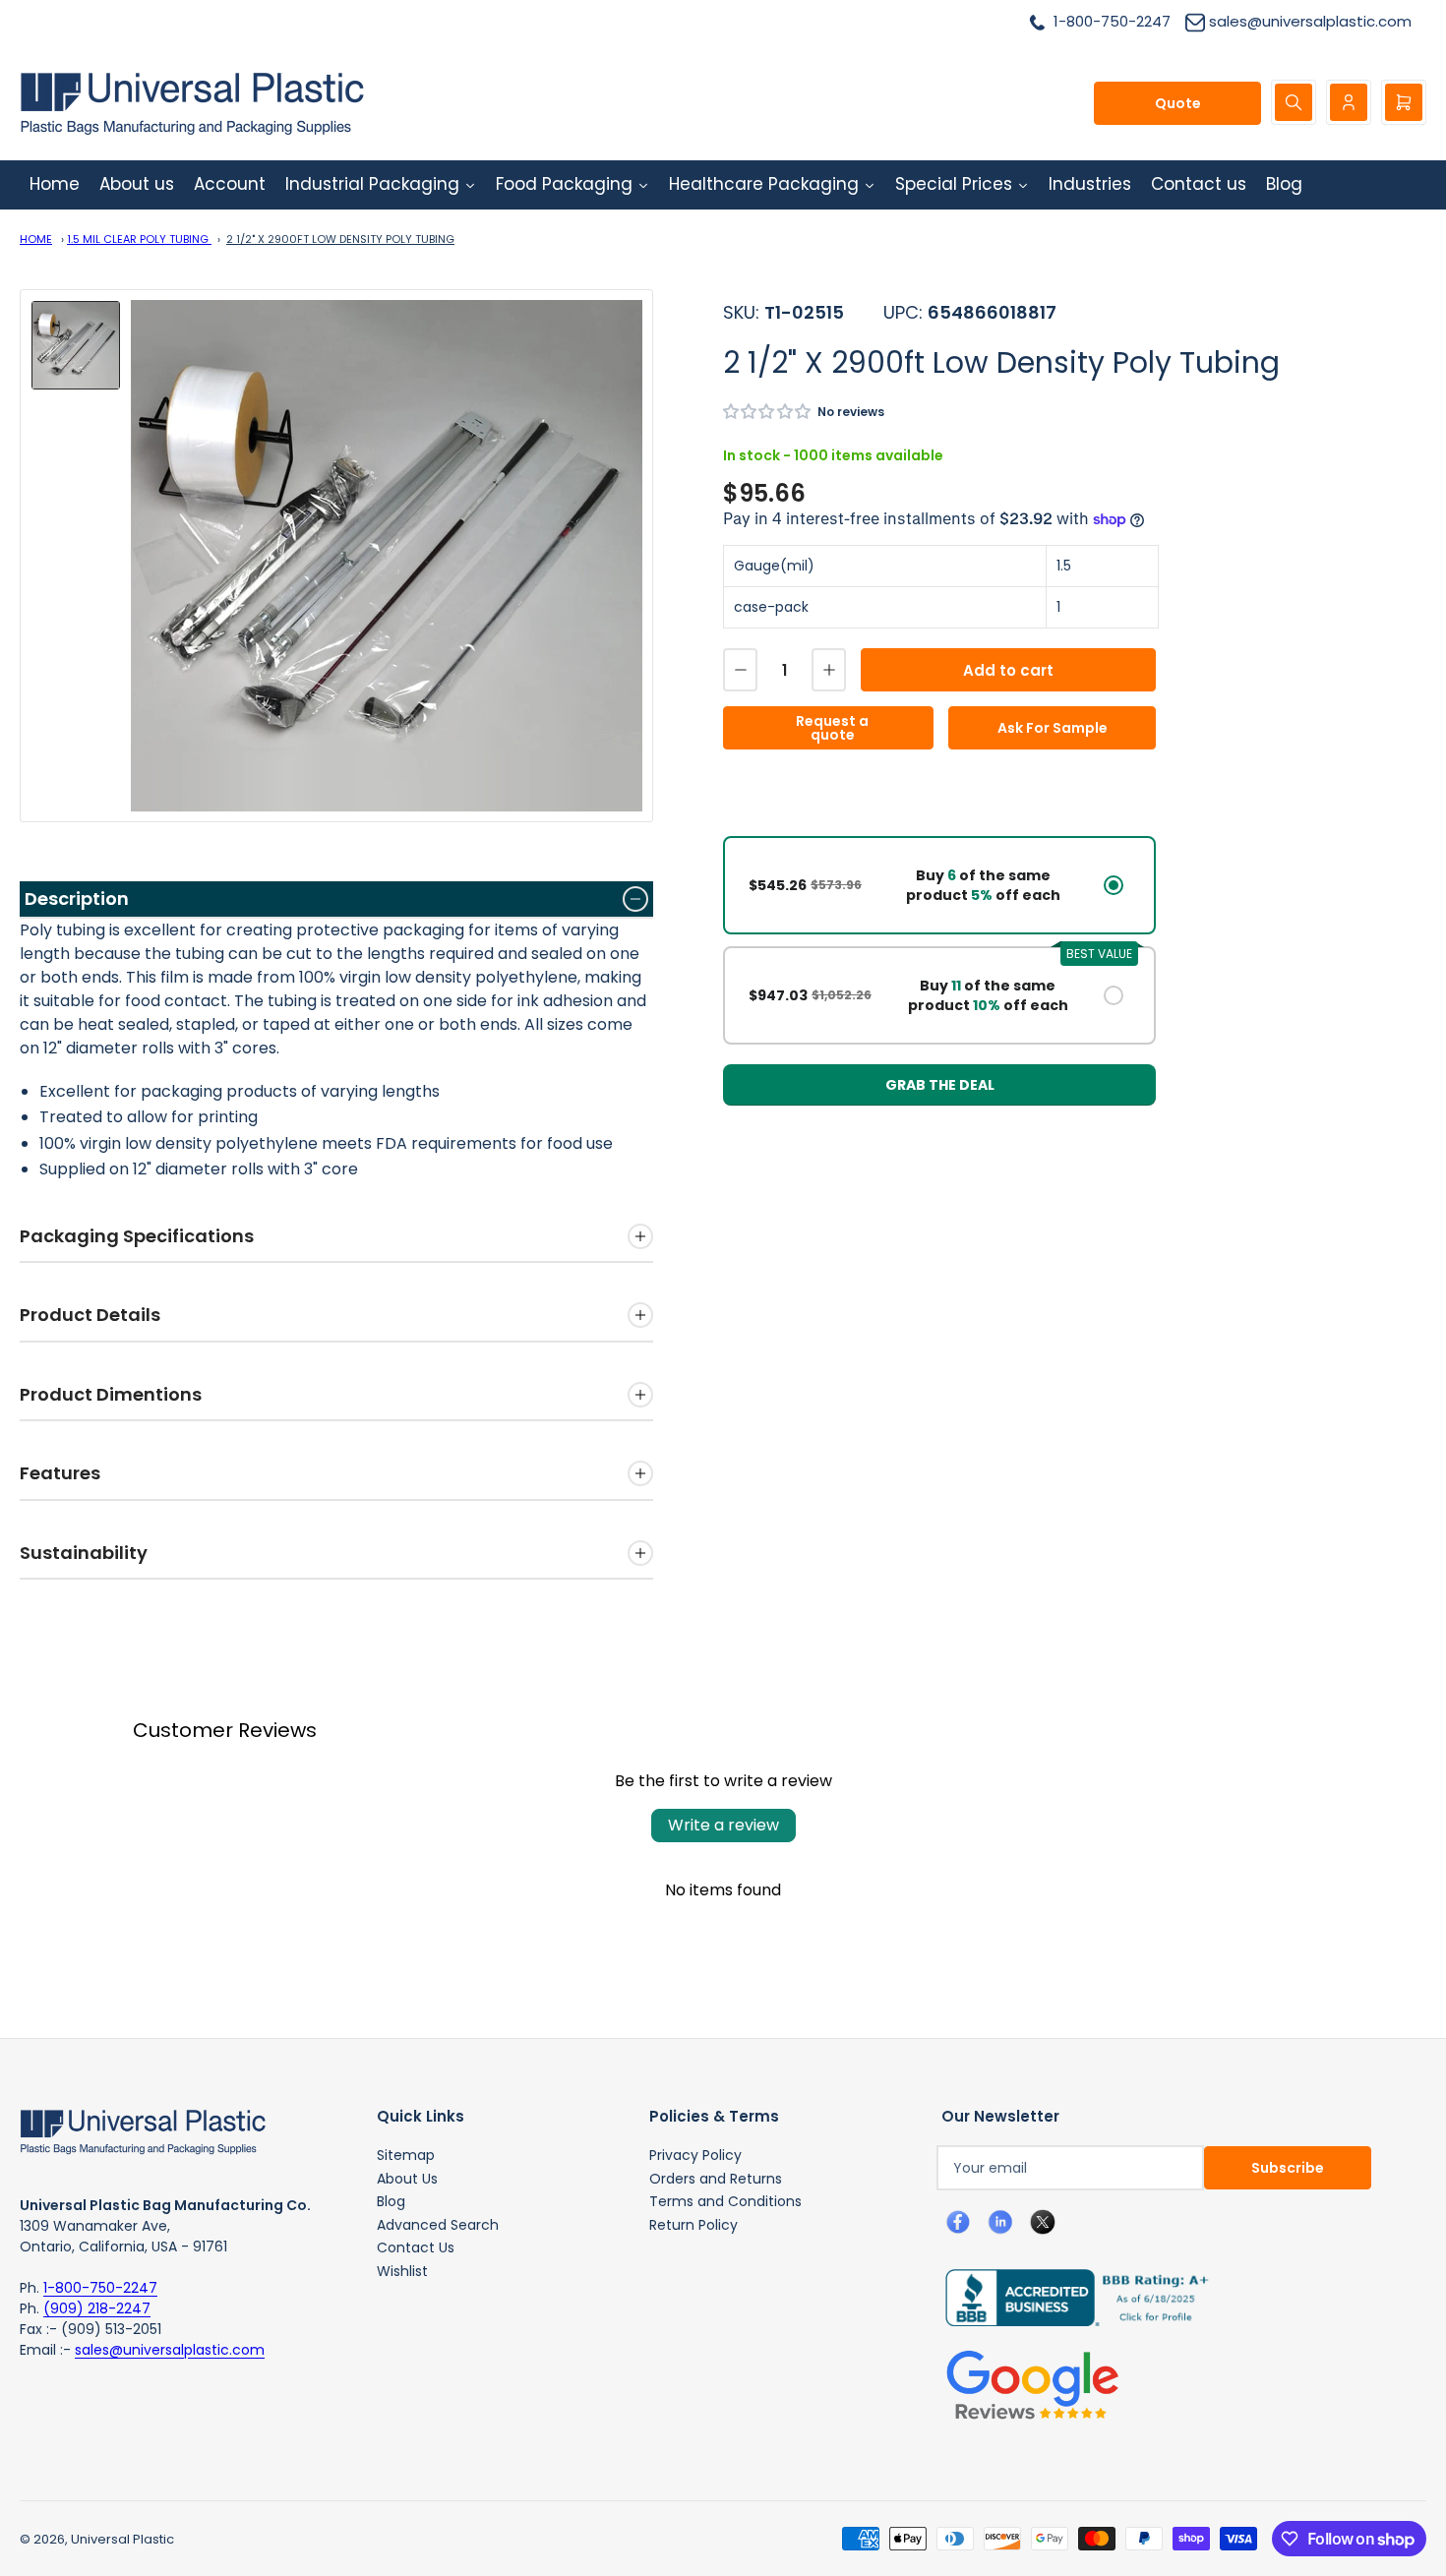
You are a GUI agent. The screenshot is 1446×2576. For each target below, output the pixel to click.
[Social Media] (1069, 2297)
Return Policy (693, 2225)
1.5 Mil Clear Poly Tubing (139, 239)
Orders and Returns (716, 2179)
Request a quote (832, 728)
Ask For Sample (1053, 728)
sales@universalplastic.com (170, 2350)
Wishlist (402, 2271)
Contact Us (416, 2247)
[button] (768, 412)
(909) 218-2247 (97, 2308)
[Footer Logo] (143, 2130)
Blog (391, 2201)
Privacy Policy (695, 2155)
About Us (407, 2179)
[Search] (1294, 102)
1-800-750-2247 (100, 2288)
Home (36, 239)
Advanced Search (438, 2225)
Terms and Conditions (725, 2201)
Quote (1178, 103)
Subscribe (1288, 2168)
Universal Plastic (122, 2539)
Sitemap (406, 2155)
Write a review (723, 1825)
